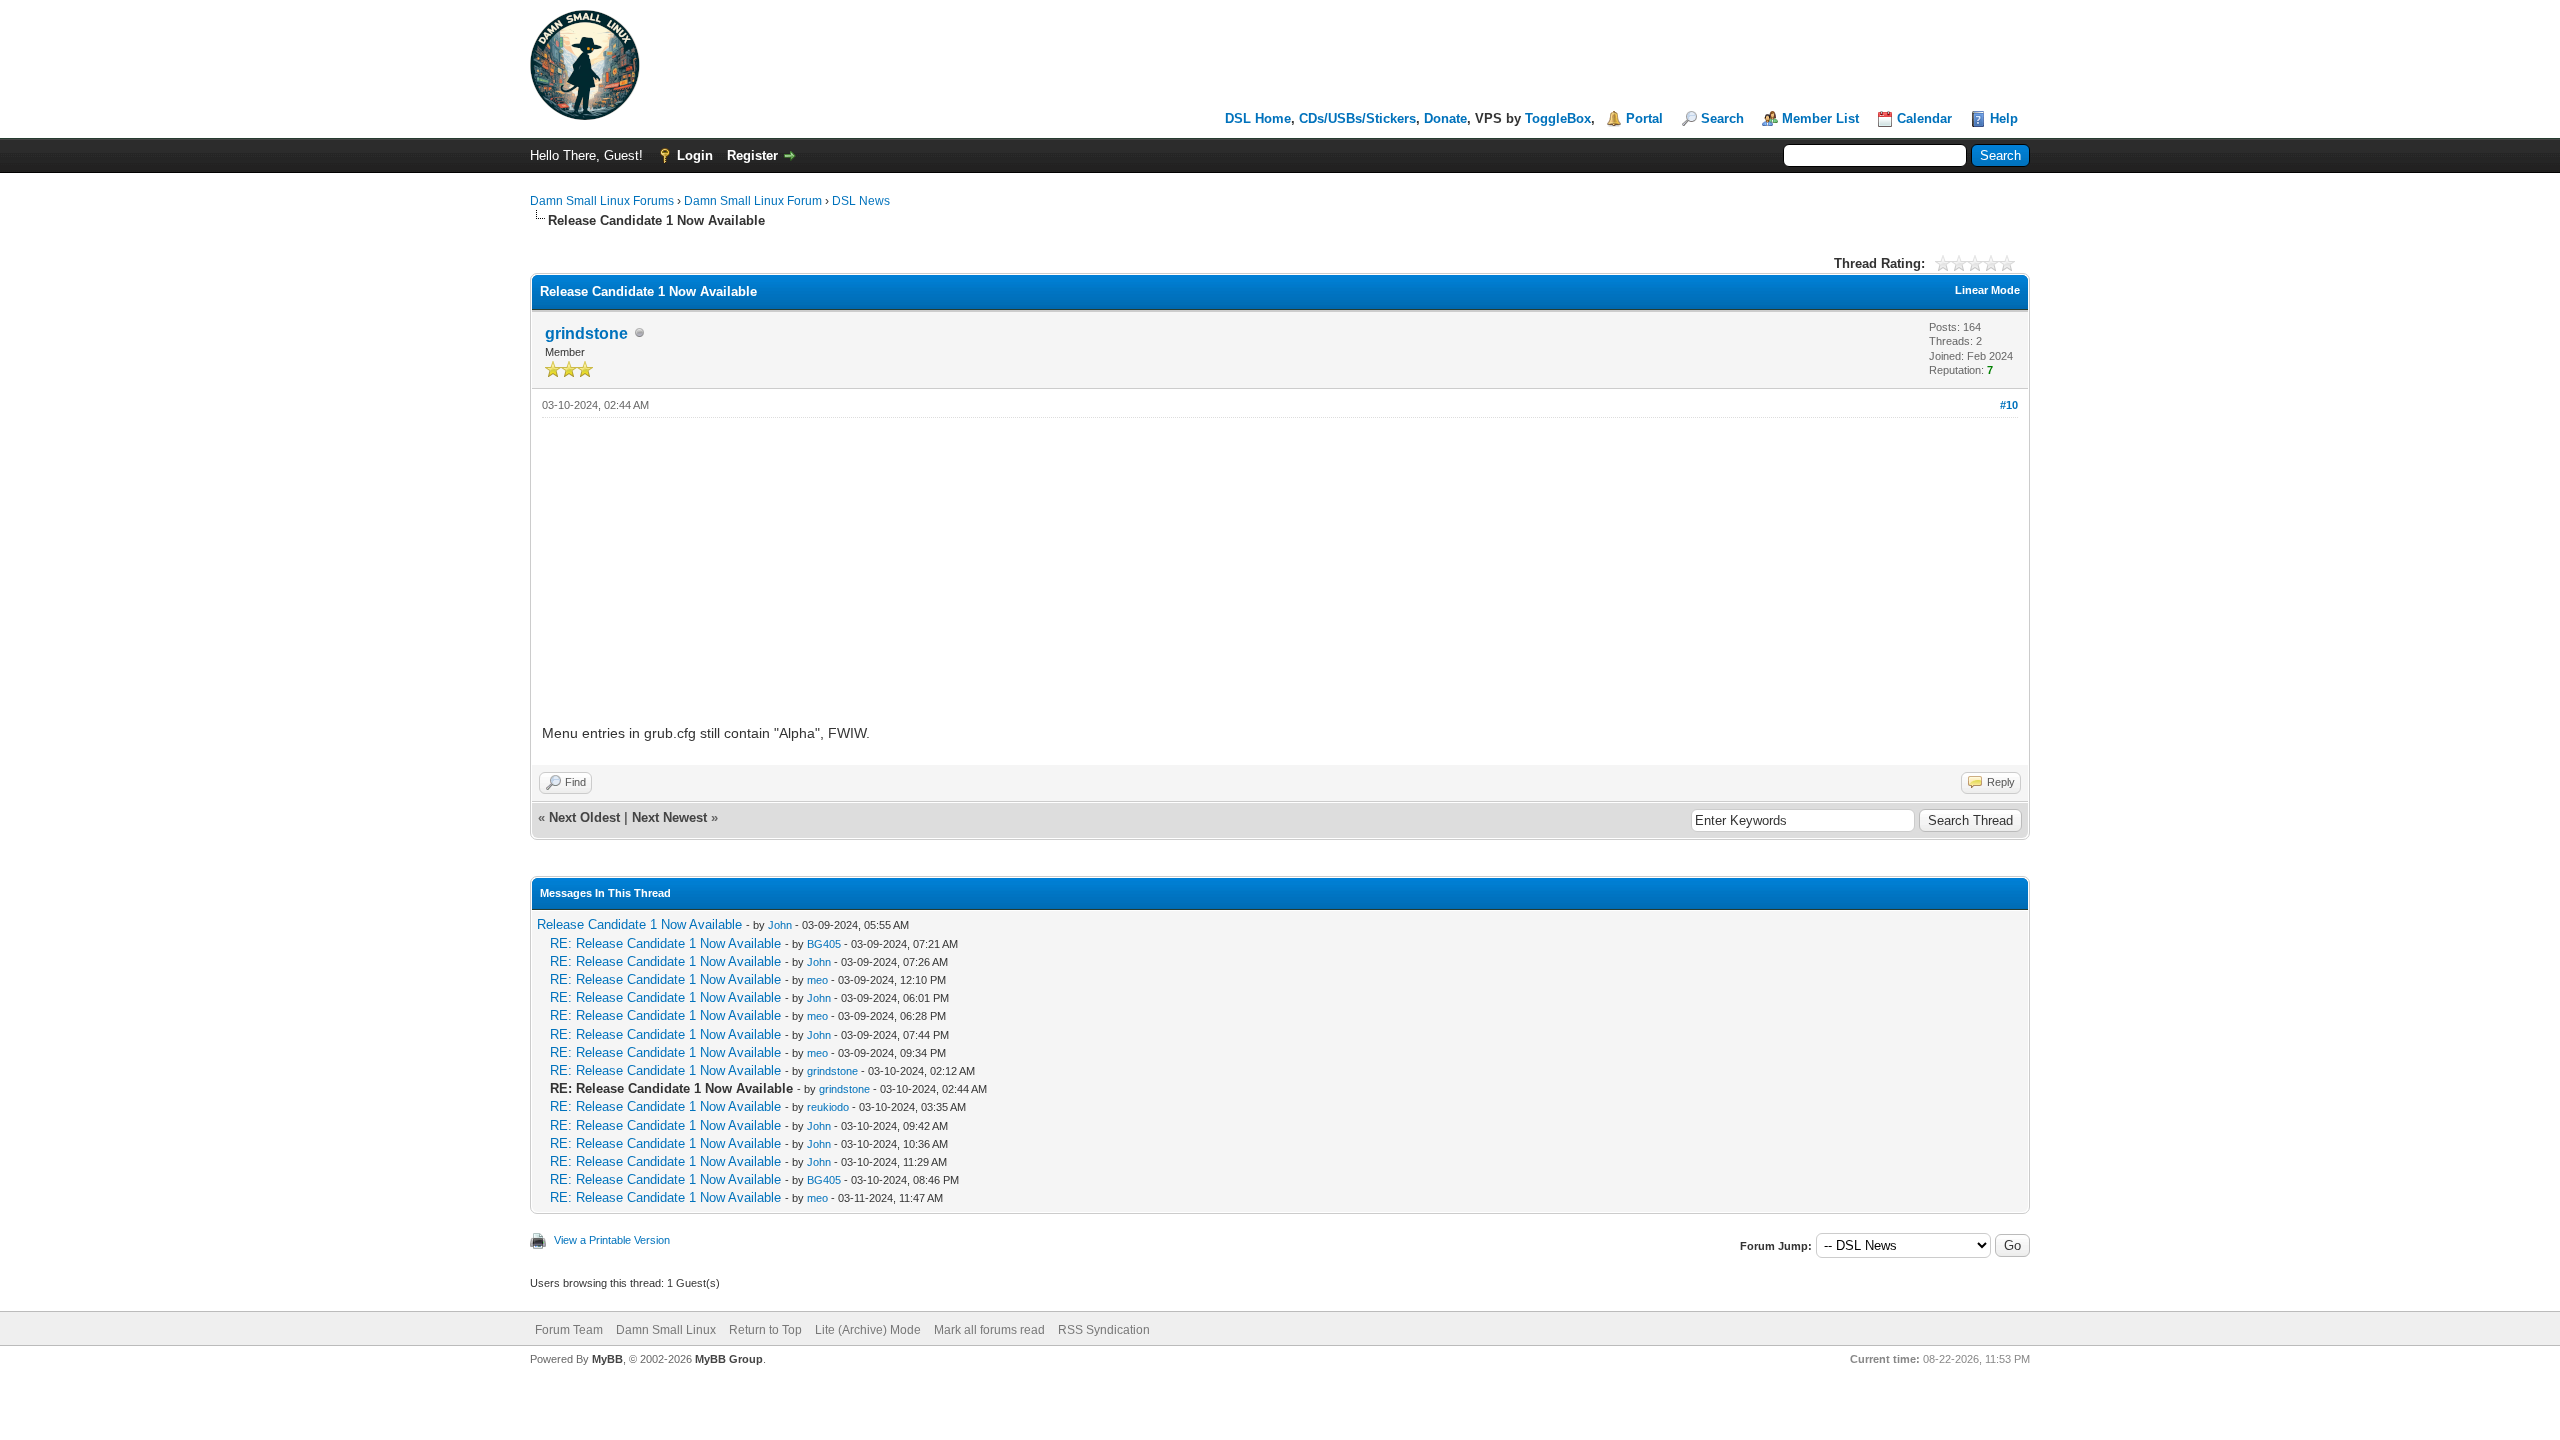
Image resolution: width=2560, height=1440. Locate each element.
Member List (1820, 118)
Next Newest (669, 817)
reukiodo (828, 1107)
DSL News (861, 201)
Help (2004, 118)
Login (695, 155)
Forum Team (569, 1330)
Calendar (1924, 118)
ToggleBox (1558, 118)
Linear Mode (1987, 290)
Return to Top (765, 1330)
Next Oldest (584, 817)
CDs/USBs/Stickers (1357, 118)
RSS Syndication (1104, 1330)
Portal (1644, 118)
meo (817, 980)
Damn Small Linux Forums (602, 201)
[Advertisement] (1280, 568)
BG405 (824, 944)
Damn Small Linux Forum (753, 201)
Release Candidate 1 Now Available (639, 924)
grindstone (586, 333)
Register (752, 155)
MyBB (607, 1359)
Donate (1445, 118)
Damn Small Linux (666, 1330)
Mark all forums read (989, 1330)
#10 (2009, 405)
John (780, 925)
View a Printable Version (612, 1240)
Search (1722, 118)
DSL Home (1258, 118)
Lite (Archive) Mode (868, 1330)
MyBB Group (729, 1359)
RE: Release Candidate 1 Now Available (665, 943)
